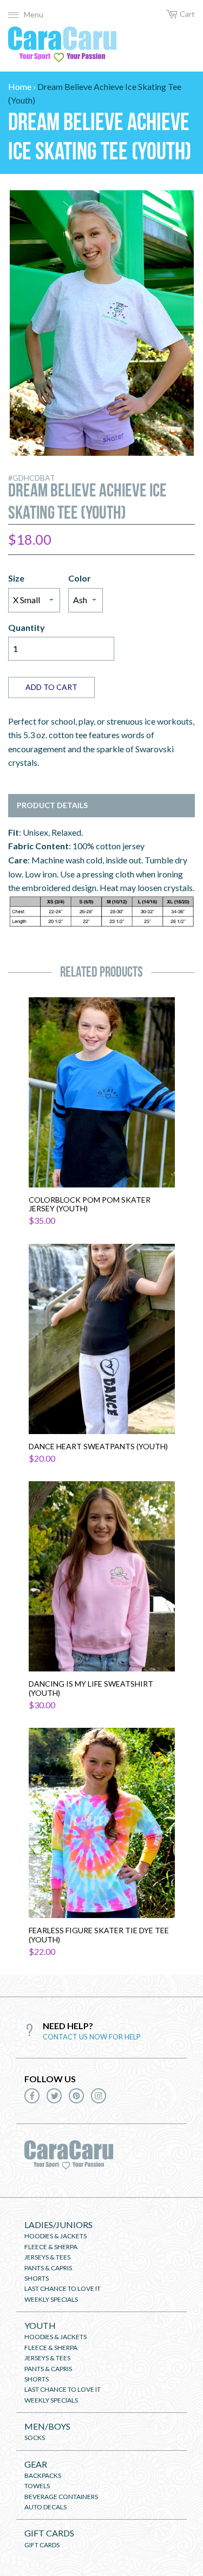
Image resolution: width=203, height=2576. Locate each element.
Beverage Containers (61, 2497)
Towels (37, 2486)
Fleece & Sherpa (51, 2247)
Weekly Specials (51, 2299)
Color (80, 578)
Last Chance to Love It (63, 2288)
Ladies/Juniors (58, 2225)
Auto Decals (45, 2507)
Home (20, 86)
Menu (34, 14)
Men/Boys (47, 2426)
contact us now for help (92, 2037)
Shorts (37, 2278)
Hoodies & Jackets (55, 2236)
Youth (40, 2325)
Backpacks (43, 2475)
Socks (35, 2438)
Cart (187, 14)
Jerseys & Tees (47, 2257)
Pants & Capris (48, 2268)
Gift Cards (49, 2533)
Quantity (27, 627)
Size (16, 578)
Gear (36, 2464)
